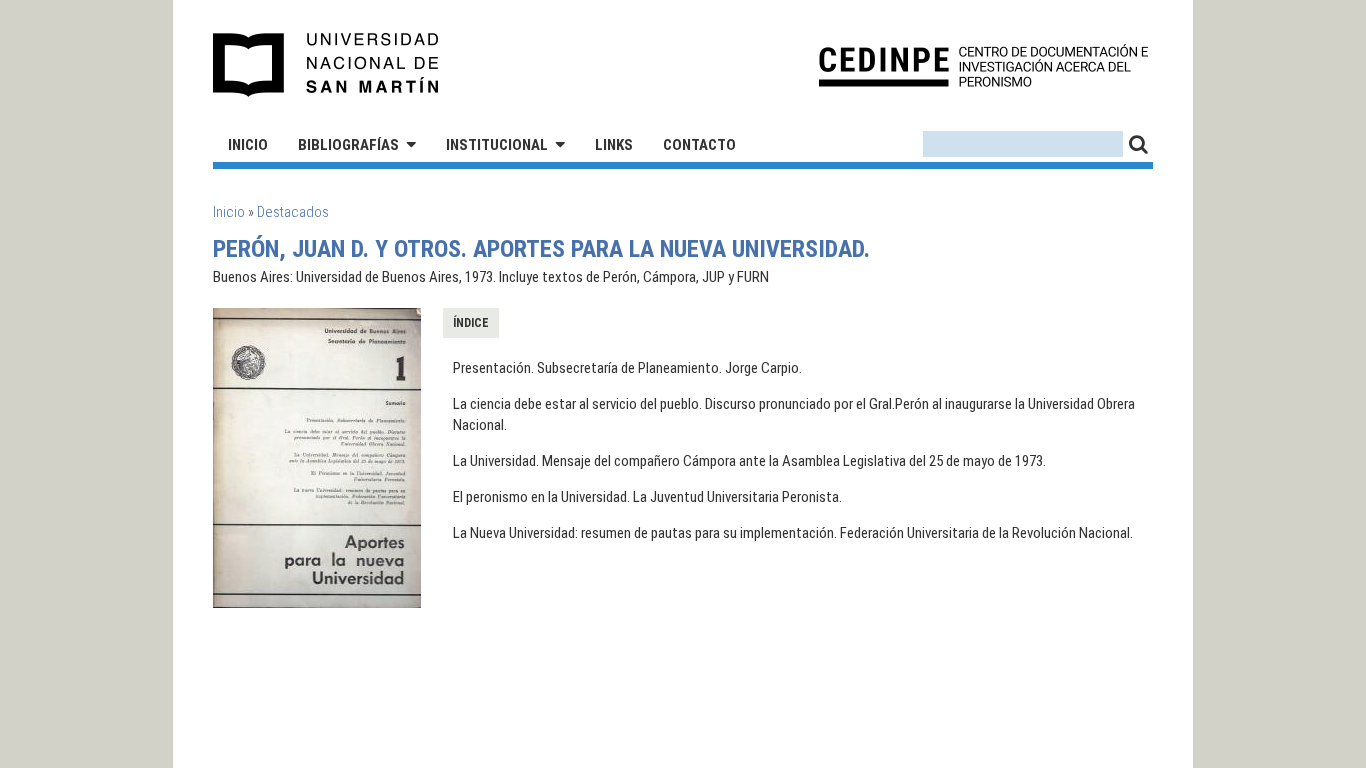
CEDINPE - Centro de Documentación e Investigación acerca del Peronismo (983, 65)
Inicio (248, 145)
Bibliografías (348, 145)
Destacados (293, 212)
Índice (471, 323)
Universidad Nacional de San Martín (326, 65)
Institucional (497, 145)
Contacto (699, 145)
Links (614, 145)
